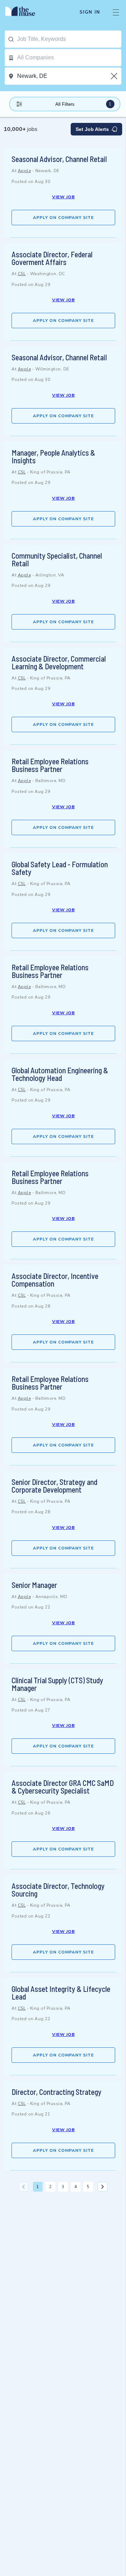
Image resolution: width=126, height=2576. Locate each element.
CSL (22, 274)
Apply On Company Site (63, 218)
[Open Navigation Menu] (116, 12)
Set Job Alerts (92, 129)
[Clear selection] (115, 76)
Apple (24, 171)
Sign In (90, 12)
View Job (64, 197)
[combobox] (69, 39)
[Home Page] (24, 12)
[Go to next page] (103, 2187)
